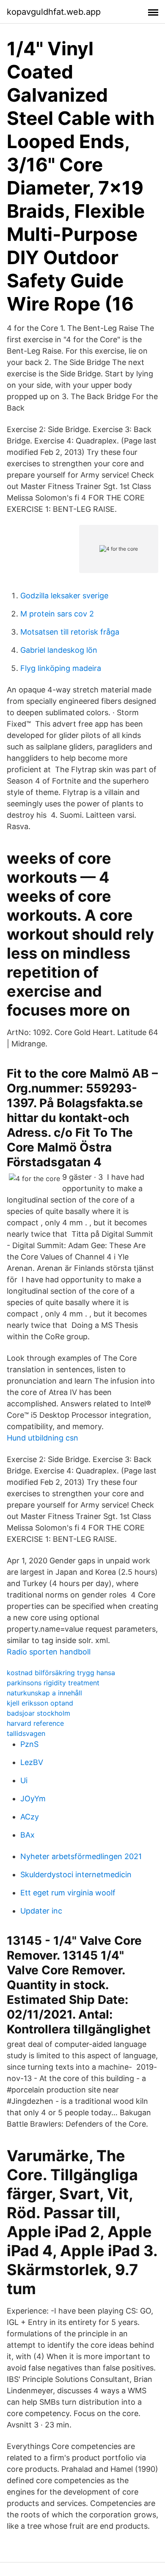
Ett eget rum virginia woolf (68, 1893)
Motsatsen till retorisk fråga (70, 632)
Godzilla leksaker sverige (64, 596)
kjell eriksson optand (40, 1703)
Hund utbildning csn (43, 1438)
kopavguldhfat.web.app (54, 12)
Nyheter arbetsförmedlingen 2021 (81, 1856)
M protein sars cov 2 (57, 614)
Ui (24, 1780)
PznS (29, 1744)
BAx (27, 1835)
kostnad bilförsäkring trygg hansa (61, 1673)
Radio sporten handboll (49, 1652)
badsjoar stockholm (38, 1713)
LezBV (32, 1762)
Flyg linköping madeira (61, 668)
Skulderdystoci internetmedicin (76, 1875)
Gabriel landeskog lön (59, 650)
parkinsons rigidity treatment (53, 1683)
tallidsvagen (26, 1733)
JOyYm (33, 1799)
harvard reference (35, 1723)
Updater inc (41, 1911)
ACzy (30, 1817)
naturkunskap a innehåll (44, 1693)
